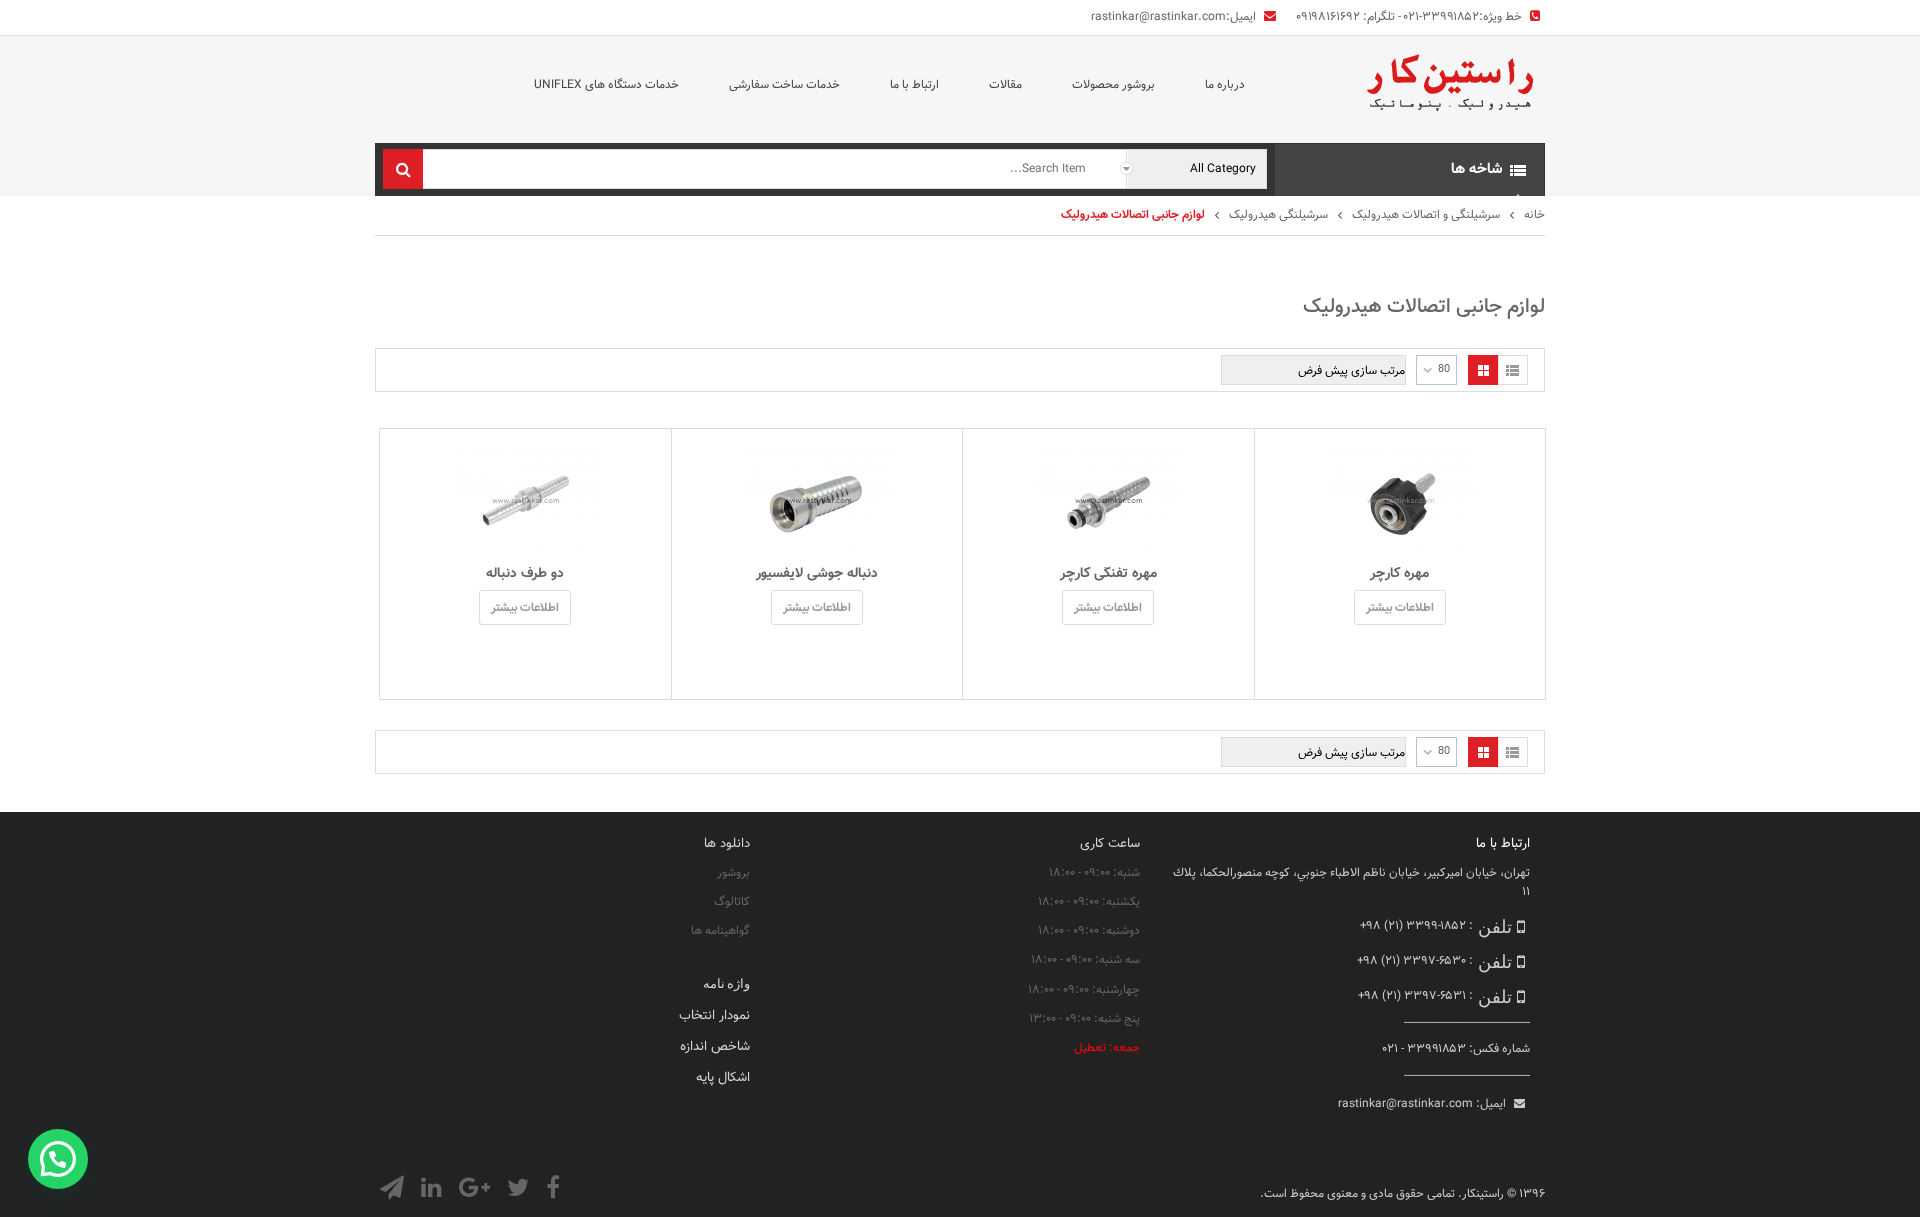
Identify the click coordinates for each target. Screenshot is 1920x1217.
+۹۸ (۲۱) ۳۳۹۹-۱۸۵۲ (1413, 926)
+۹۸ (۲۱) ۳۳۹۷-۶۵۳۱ (1412, 996)
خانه (1534, 215)
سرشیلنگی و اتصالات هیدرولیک (1426, 215)
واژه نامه (726, 983)
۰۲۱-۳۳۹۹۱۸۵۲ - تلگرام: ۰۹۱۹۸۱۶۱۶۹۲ (1387, 17)
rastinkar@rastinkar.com (1158, 17)
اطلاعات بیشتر (1400, 608)
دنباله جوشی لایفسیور (817, 574)
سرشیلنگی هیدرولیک (1278, 215)
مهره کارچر (1399, 574)
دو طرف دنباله (525, 574)
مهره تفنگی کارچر (1108, 574)
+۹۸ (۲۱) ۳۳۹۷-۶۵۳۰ (1411, 961)
